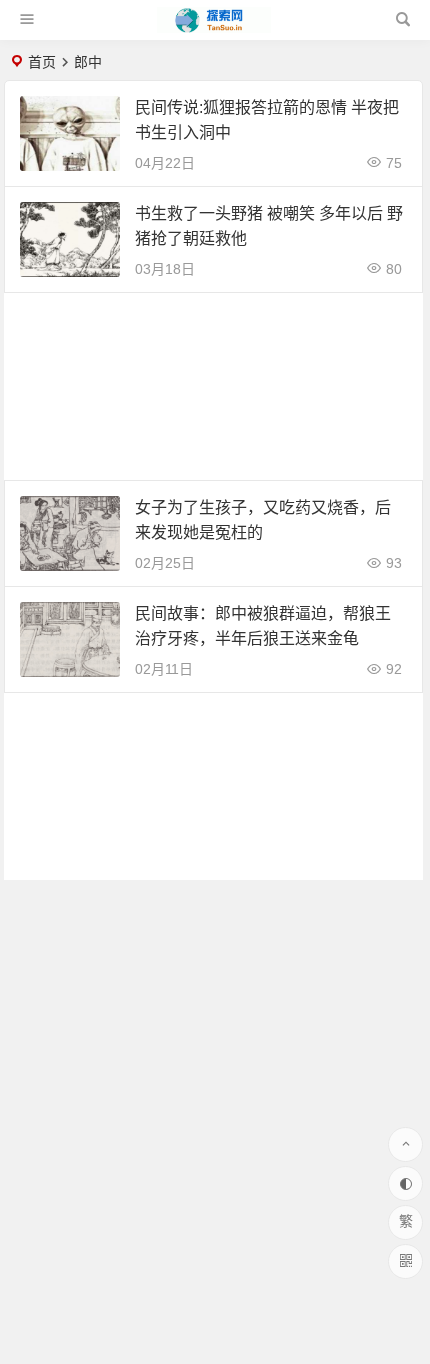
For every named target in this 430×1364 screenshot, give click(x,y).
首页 (42, 62)
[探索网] (214, 27)
